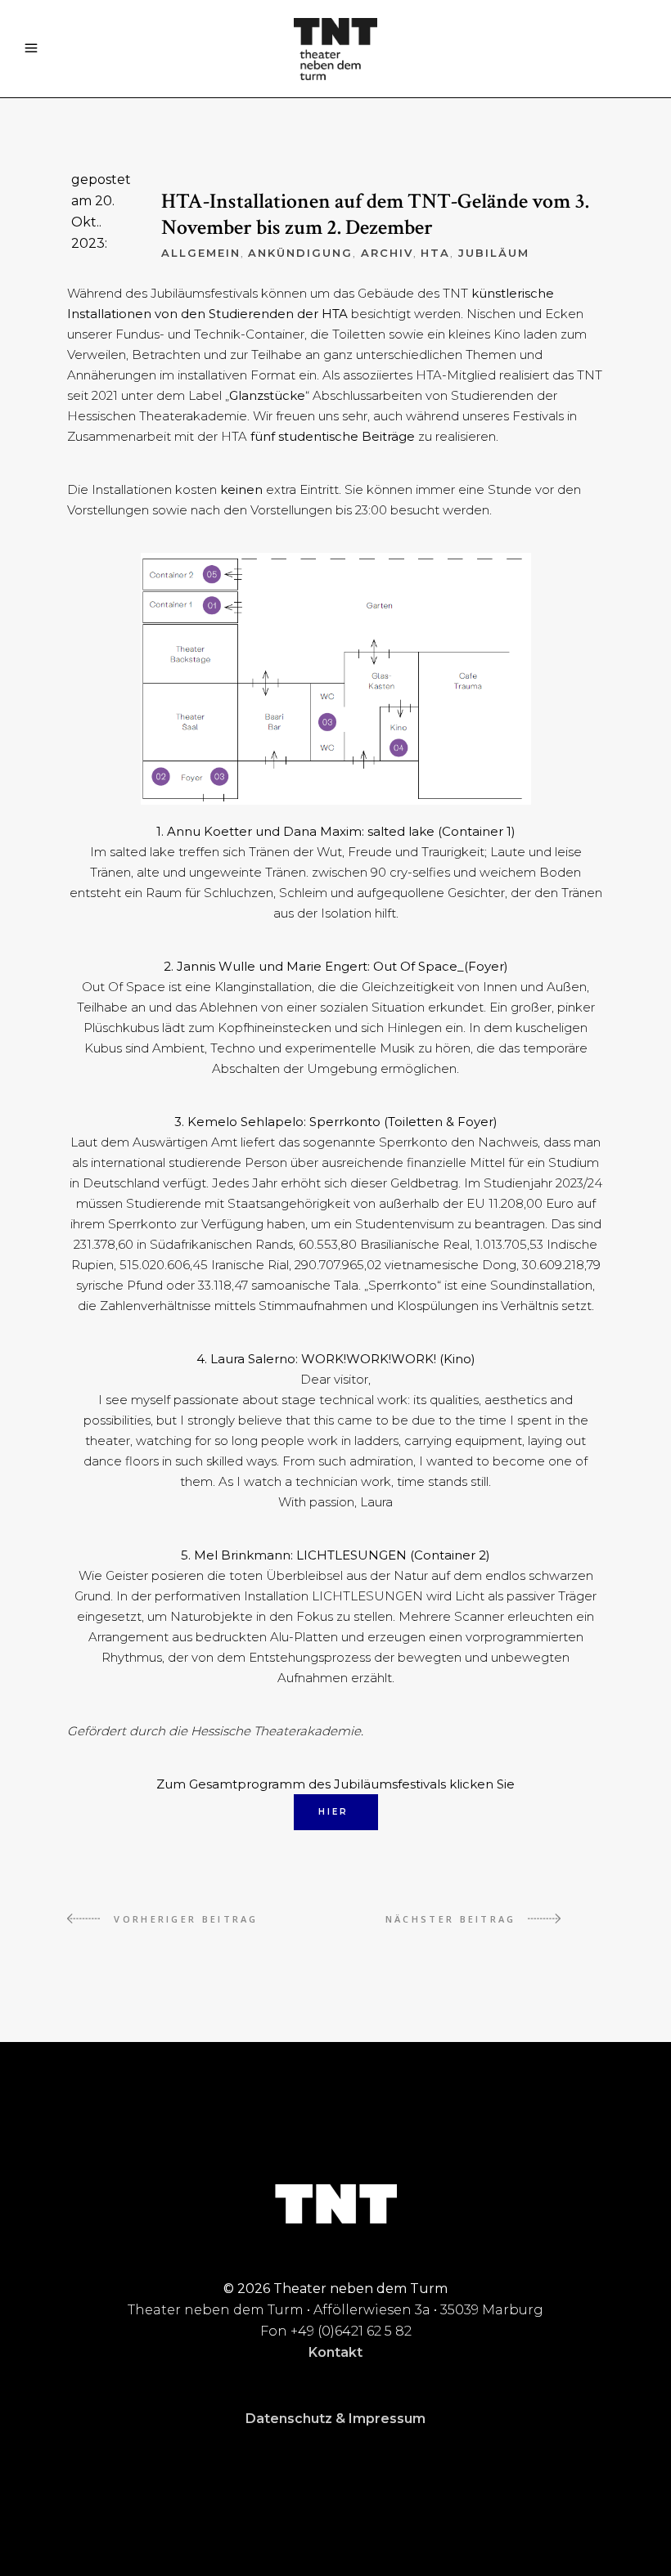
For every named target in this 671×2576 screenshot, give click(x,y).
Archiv (387, 253)
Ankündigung (300, 253)
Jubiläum (494, 253)
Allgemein (201, 253)
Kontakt (335, 2352)
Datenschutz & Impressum (335, 2419)
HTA (435, 253)
